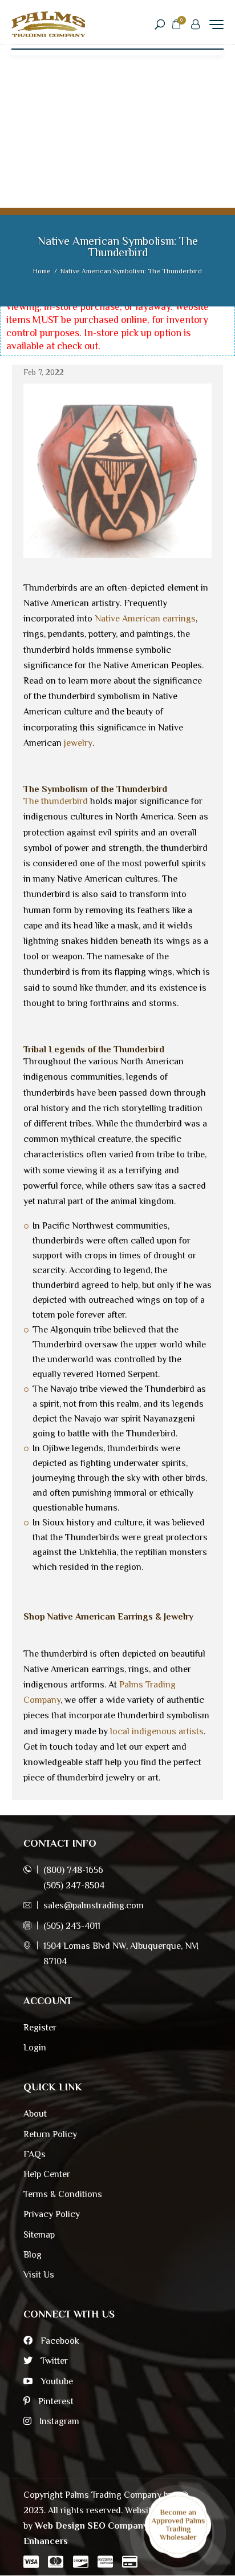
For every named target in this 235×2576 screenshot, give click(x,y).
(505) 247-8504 (74, 1885)
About (35, 2114)
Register (40, 2028)
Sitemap (39, 2235)
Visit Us (39, 2275)
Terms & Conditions (63, 2194)
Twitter (53, 2361)
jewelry (78, 743)
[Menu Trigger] (216, 24)
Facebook (59, 2341)
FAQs (35, 2154)
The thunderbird (56, 801)
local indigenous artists (157, 1731)
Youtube (56, 2381)
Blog (33, 2255)
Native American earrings (145, 619)
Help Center (47, 2174)
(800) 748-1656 (73, 1870)
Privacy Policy (52, 2214)
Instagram (58, 2421)
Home (42, 271)
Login (35, 2048)
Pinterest (55, 2401)
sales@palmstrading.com (94, 1905)
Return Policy (50, 2134)
